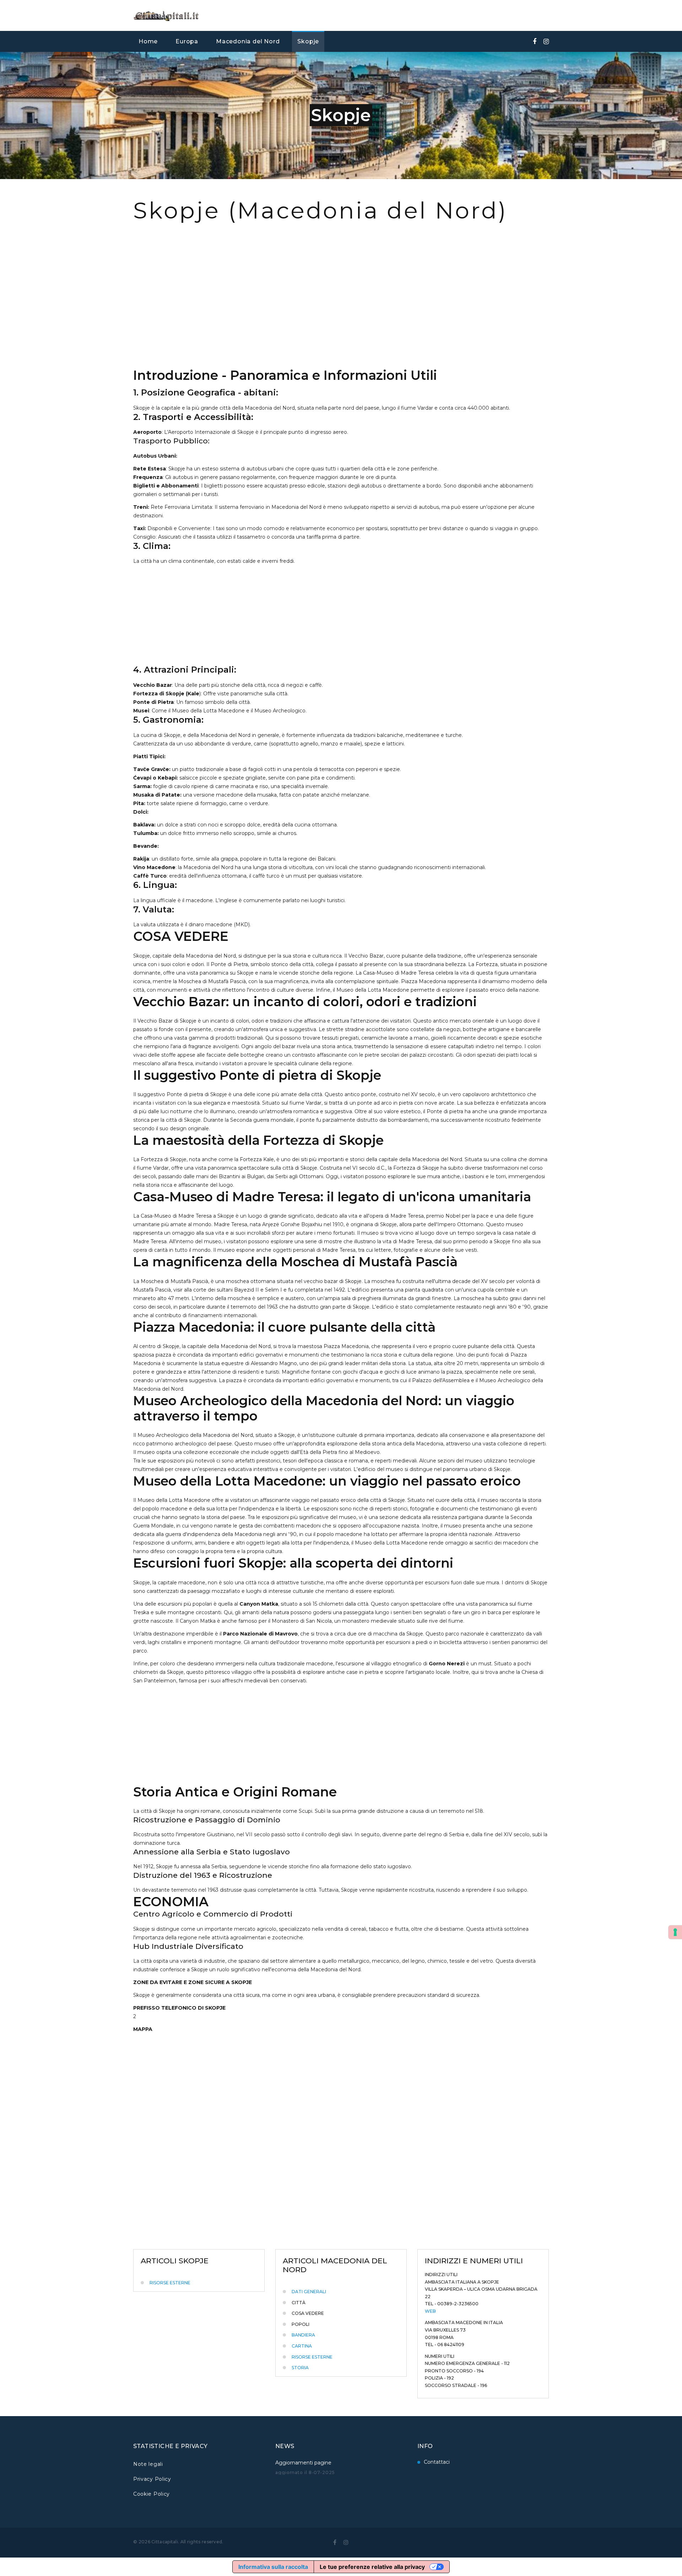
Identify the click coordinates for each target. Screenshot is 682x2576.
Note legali (148, 2464)
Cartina (302, 2346)
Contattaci (437, 2462)
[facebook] (535, 42)
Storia (300, 2368)
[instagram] (346, 2542)
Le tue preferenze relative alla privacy (372, 2567)
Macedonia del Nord (248, 41)
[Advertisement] (341, 309)
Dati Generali (309, 2292)
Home (148, 41)
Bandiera (303, 2335)
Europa (187, 41)
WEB (430, 2311)
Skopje (308, 41)
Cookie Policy (151, 2494)
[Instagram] (546, 42)
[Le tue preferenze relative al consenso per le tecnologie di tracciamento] (675, 1932)
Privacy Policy (152, 2479)
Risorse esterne (170, 2283)
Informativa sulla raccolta (273, 2567)
